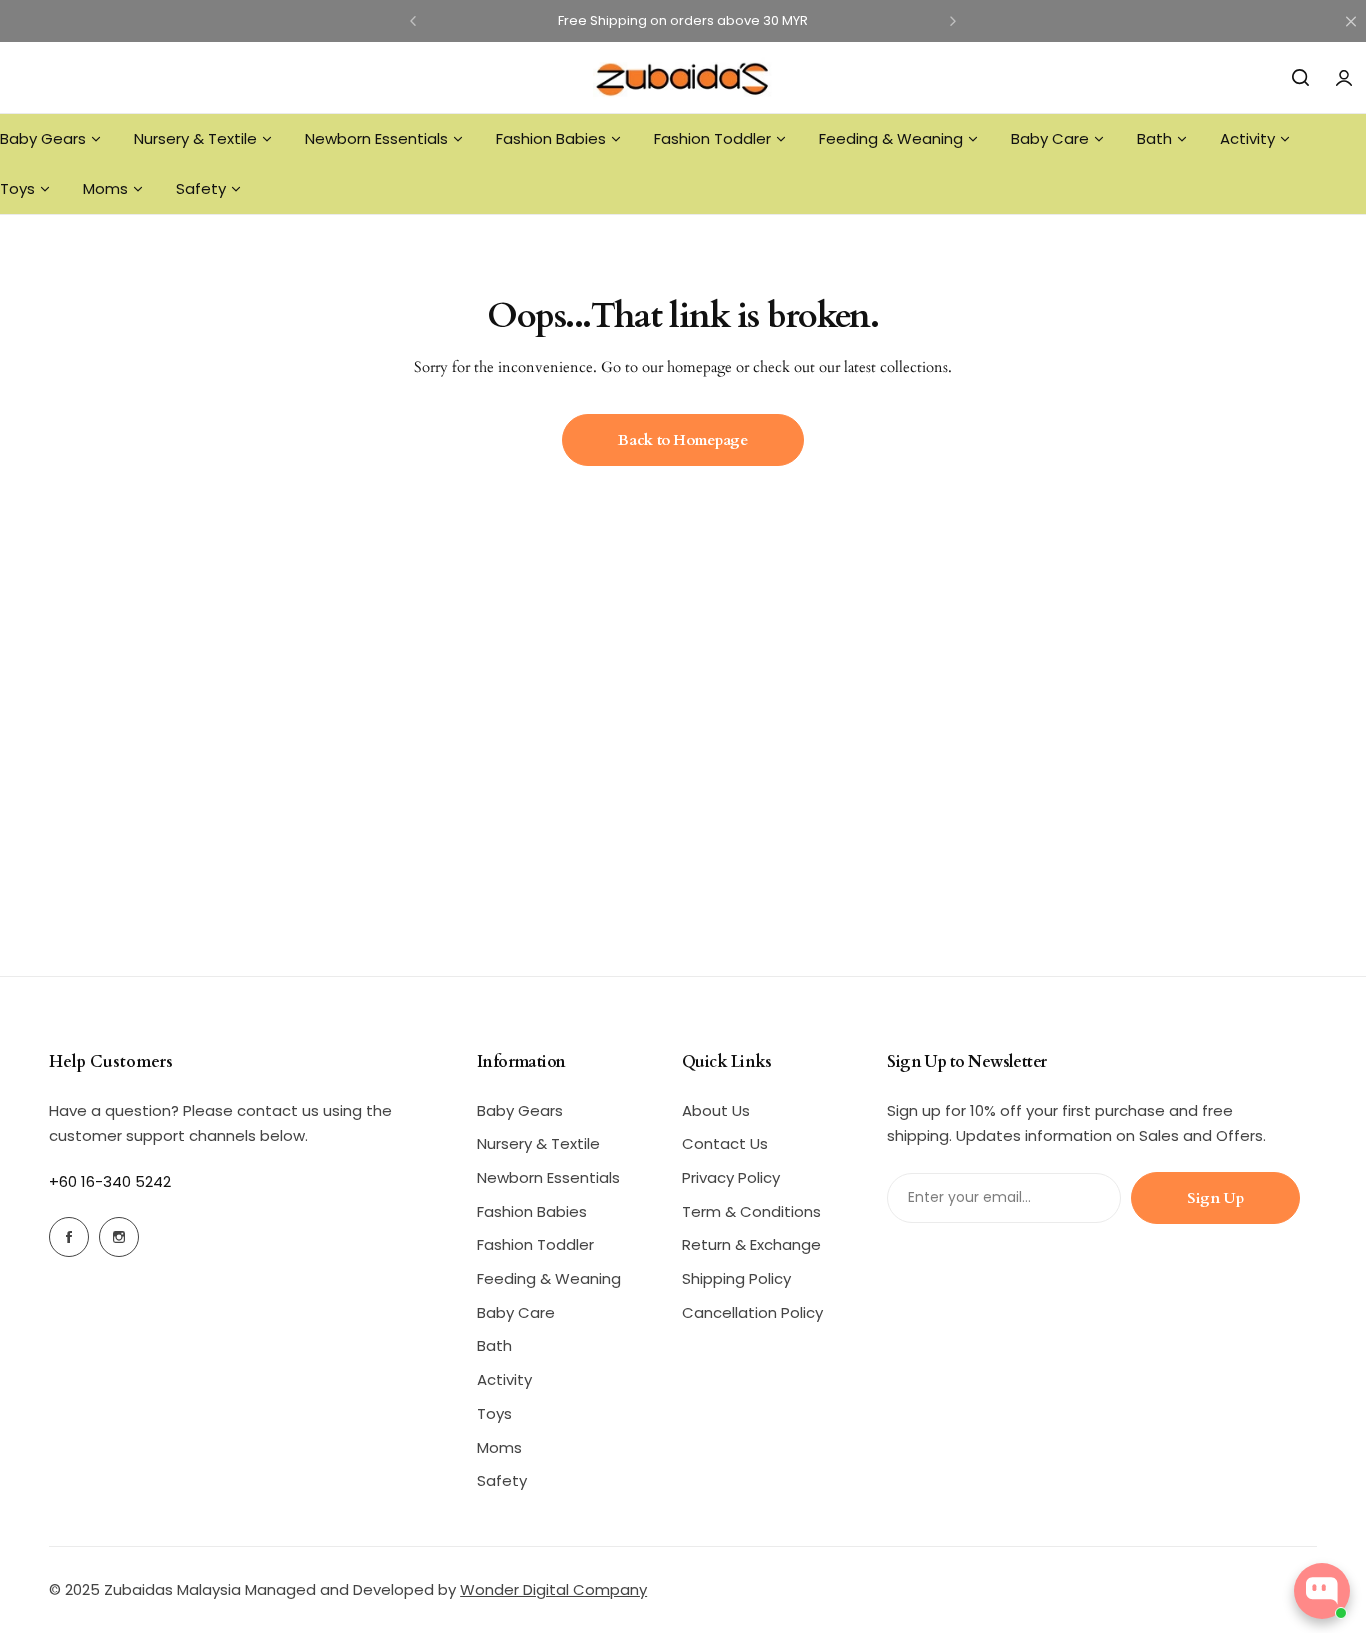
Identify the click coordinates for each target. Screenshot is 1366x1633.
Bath (494, 1345)
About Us (716, 1110)
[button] (413, 21)
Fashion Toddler (535, 1244)
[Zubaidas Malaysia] (683, 77)
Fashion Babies (532, 1211)
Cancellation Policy (752, 1312)
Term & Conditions (751, 1211)
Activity (504, 1379)
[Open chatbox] (1322, 1591)
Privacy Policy (731, 1177)
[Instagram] (119, 1237)
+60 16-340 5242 (110, 1181)
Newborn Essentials (548, 1177)
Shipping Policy (736, 1278)
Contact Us (725, 1143)
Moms (499, 1447)
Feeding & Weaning (549, 1278)
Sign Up (1215, 1198)
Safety (502, 1480)
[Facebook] (69, 1237)
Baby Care (516, 1312)
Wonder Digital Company (553, 1589)
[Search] (1300, 78)
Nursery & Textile (538, 1143)
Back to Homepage (682, 440)
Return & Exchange (751, 1244)
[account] (1344, 78)
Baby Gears (520, 1110)
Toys (494, 1413)
